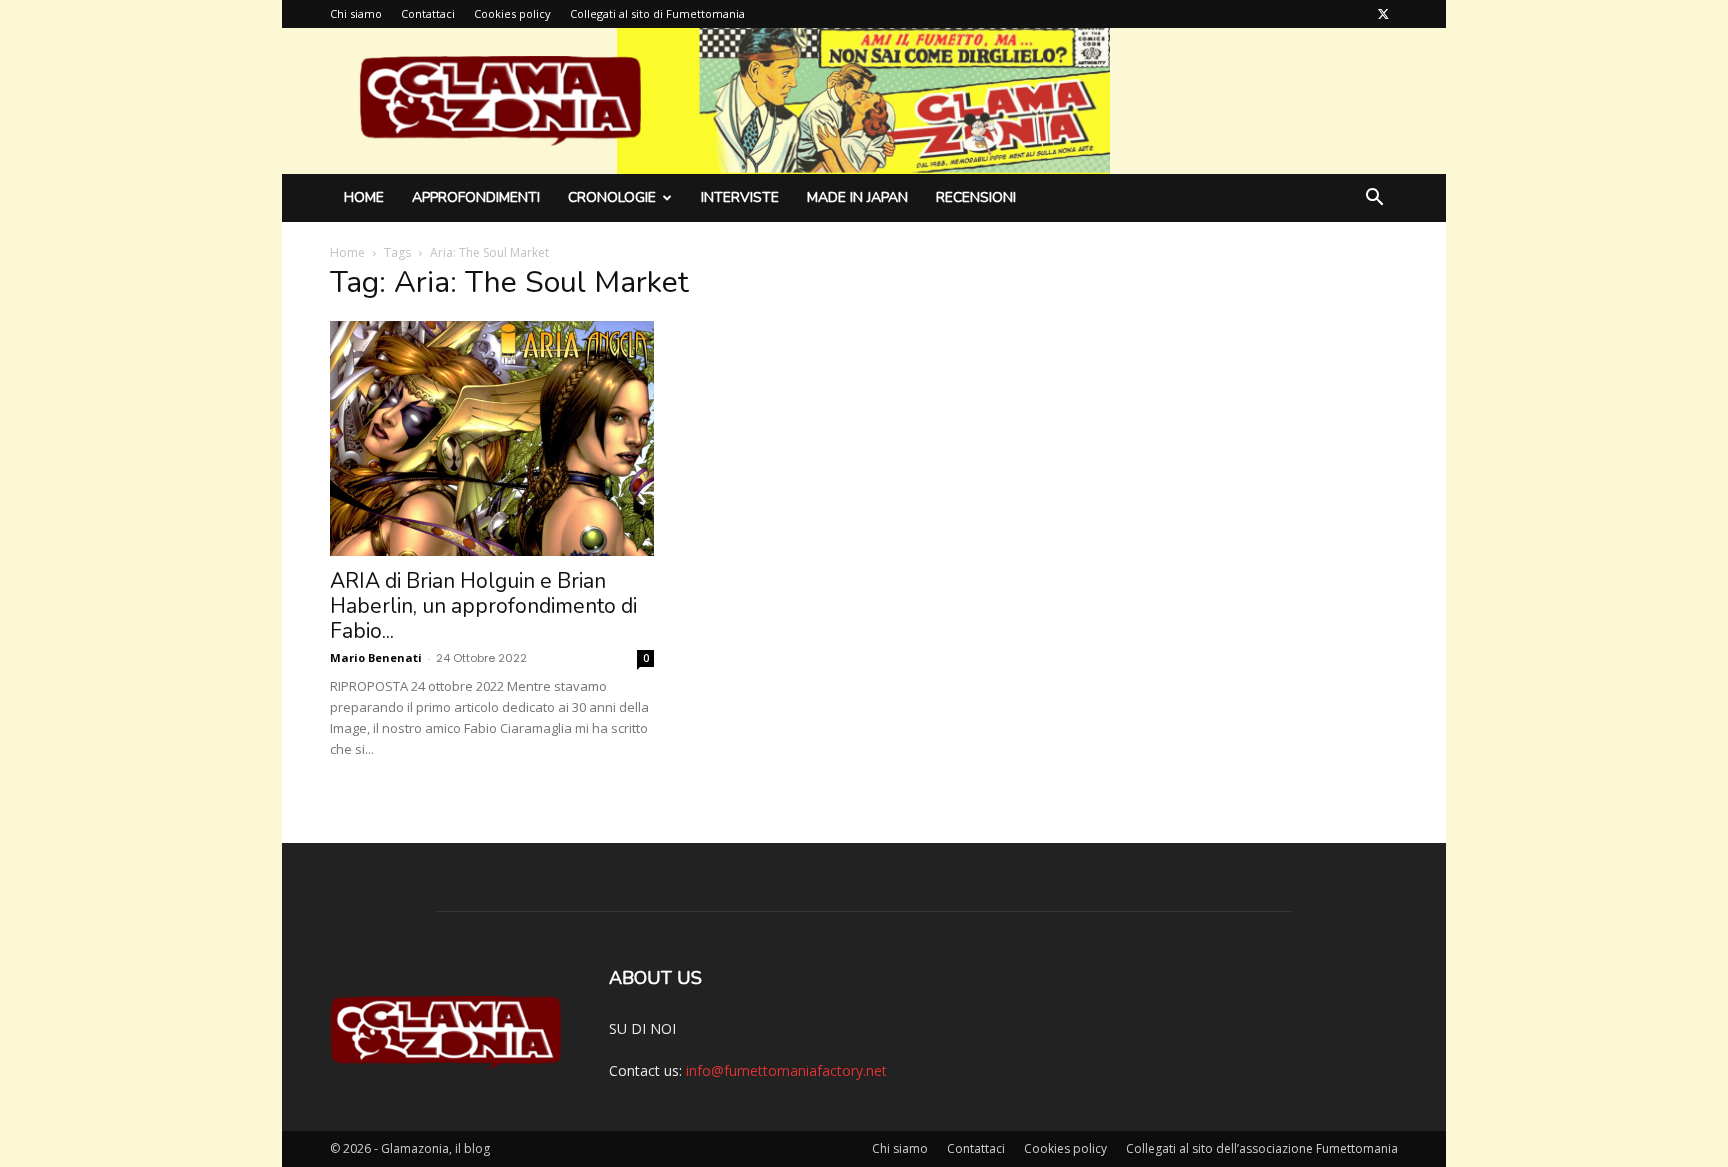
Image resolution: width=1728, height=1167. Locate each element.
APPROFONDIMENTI (476, 197)
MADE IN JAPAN (857, 197)
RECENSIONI (976, 197)
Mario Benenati (376, 657)
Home (364, 197)
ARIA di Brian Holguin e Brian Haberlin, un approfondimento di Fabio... (483, 606)
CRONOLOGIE (612, 197)
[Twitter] (1383, 14)
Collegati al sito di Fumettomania (657, 13)
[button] (1374, 199)
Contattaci (428, 13)
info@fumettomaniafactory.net (786, 1070)
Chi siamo (356, 13)
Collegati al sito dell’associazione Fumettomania (1262, 1148)
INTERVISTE (740, 197)
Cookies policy (512, 13)
